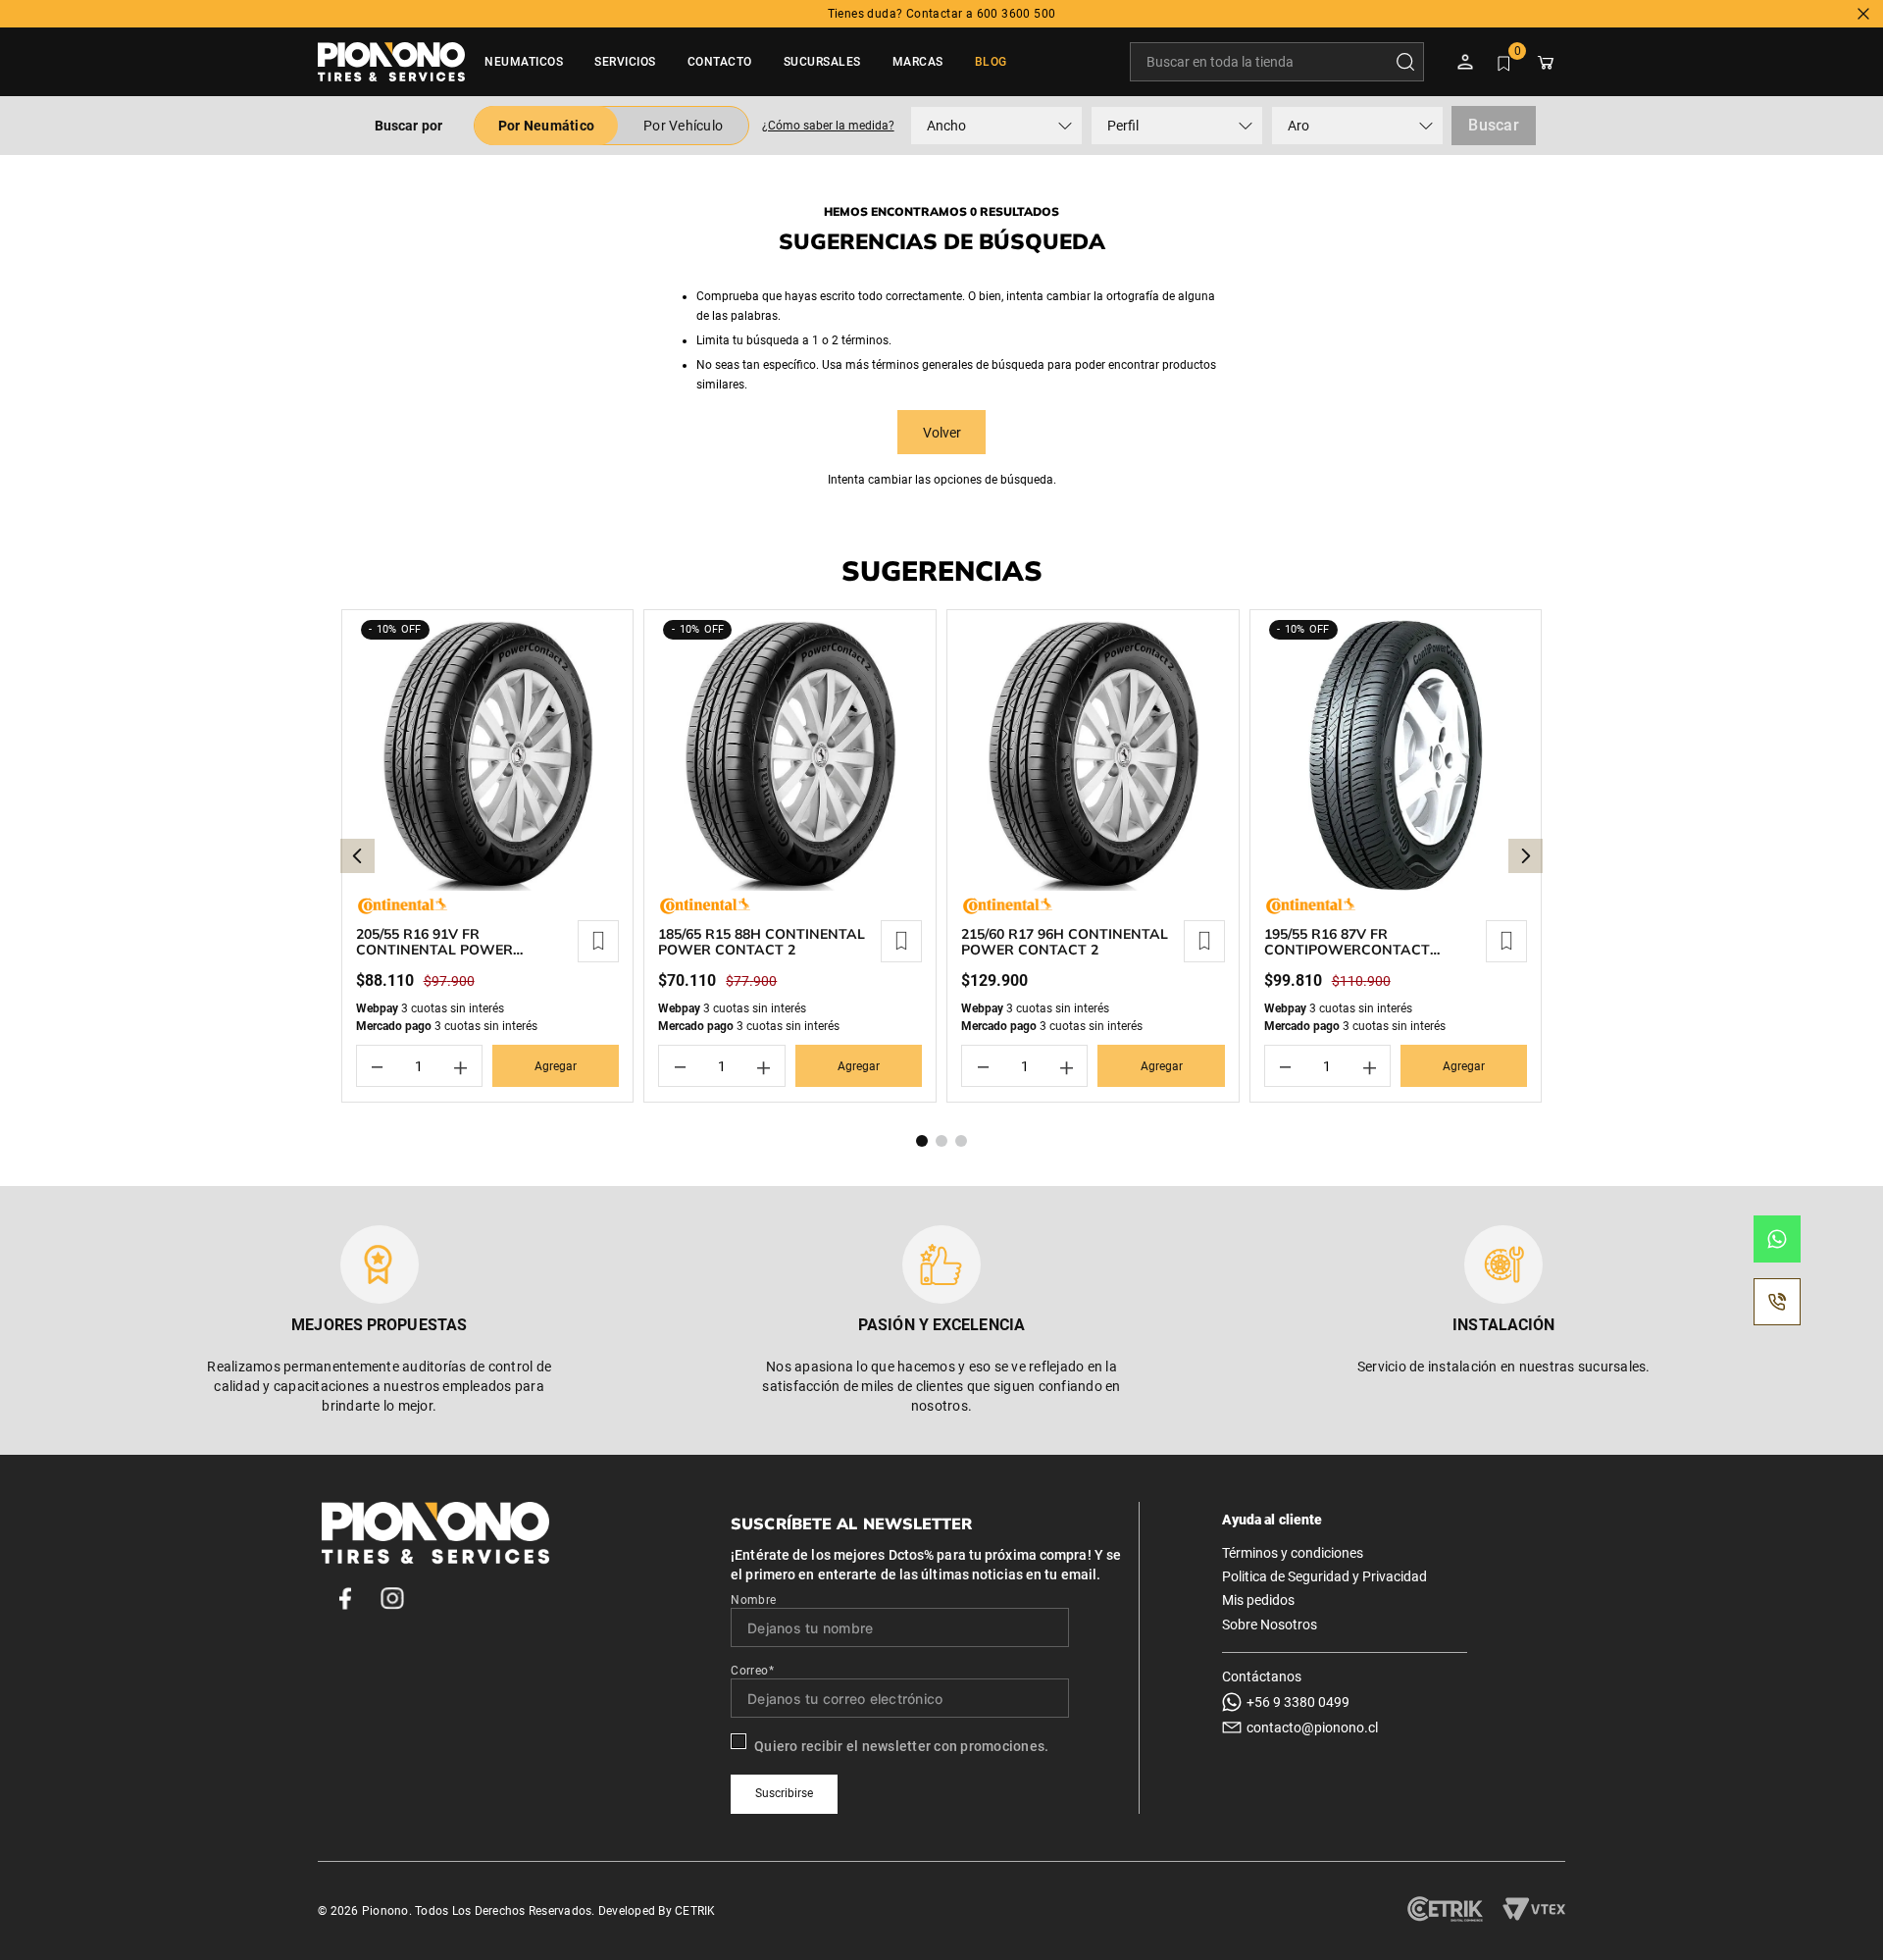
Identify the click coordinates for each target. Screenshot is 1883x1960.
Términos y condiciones (1293, 1553)
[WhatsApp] (1777, 1239)
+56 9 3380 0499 (1298, 1702)
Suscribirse (784, 1793)
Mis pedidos (1258, 1600)
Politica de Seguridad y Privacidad (1324, 1576)
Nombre (753, 1600)
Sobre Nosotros (1270, 1625)
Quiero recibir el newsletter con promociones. (901, 1746)
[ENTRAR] (1467, 62)
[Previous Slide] (357, 856)
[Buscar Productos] (1409, 62)
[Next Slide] (1526, 856)
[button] (828, 126)
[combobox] (1277, 62)
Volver (942, 433)
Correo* (752, 1671)
